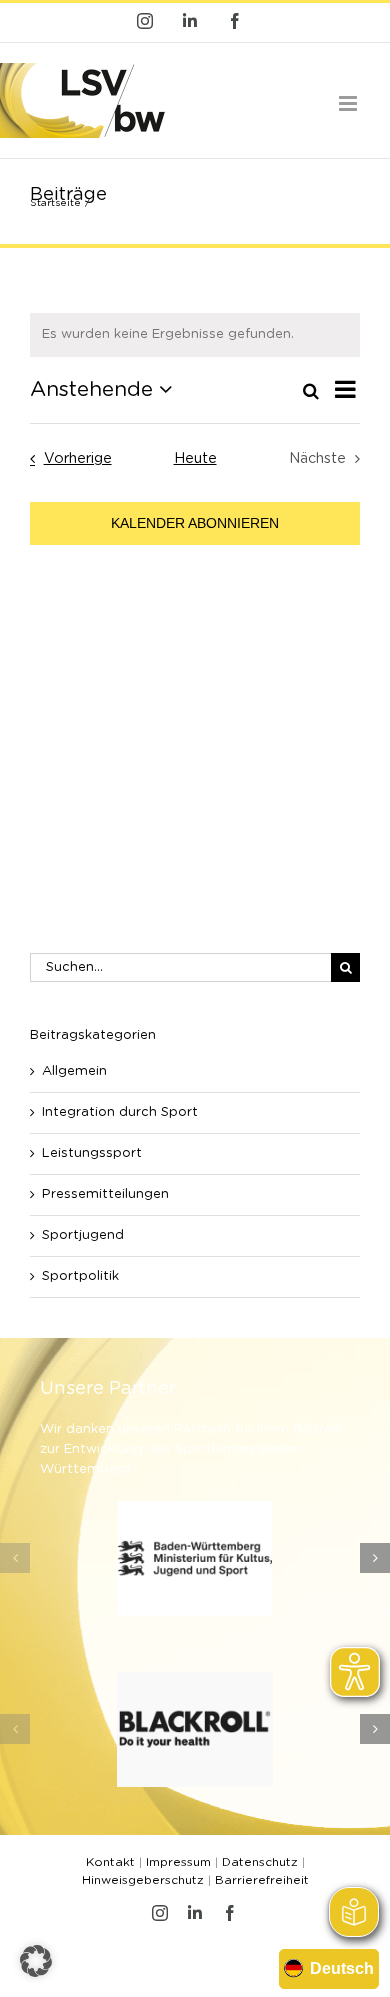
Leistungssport (92, 1153)
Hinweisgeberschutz (143, 1880)
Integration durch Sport (120, 1112)
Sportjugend (83, 1235)
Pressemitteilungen (105, 1194)
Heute (195, 459)
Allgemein (74, 1071)
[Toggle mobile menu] (349, 103)
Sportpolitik (80, 1276)
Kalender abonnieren (195, 523)
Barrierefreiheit (262, 1880)
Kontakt (110, 1862)
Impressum (178, 1862)
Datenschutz (260, 1862)
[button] (15, 1558)
